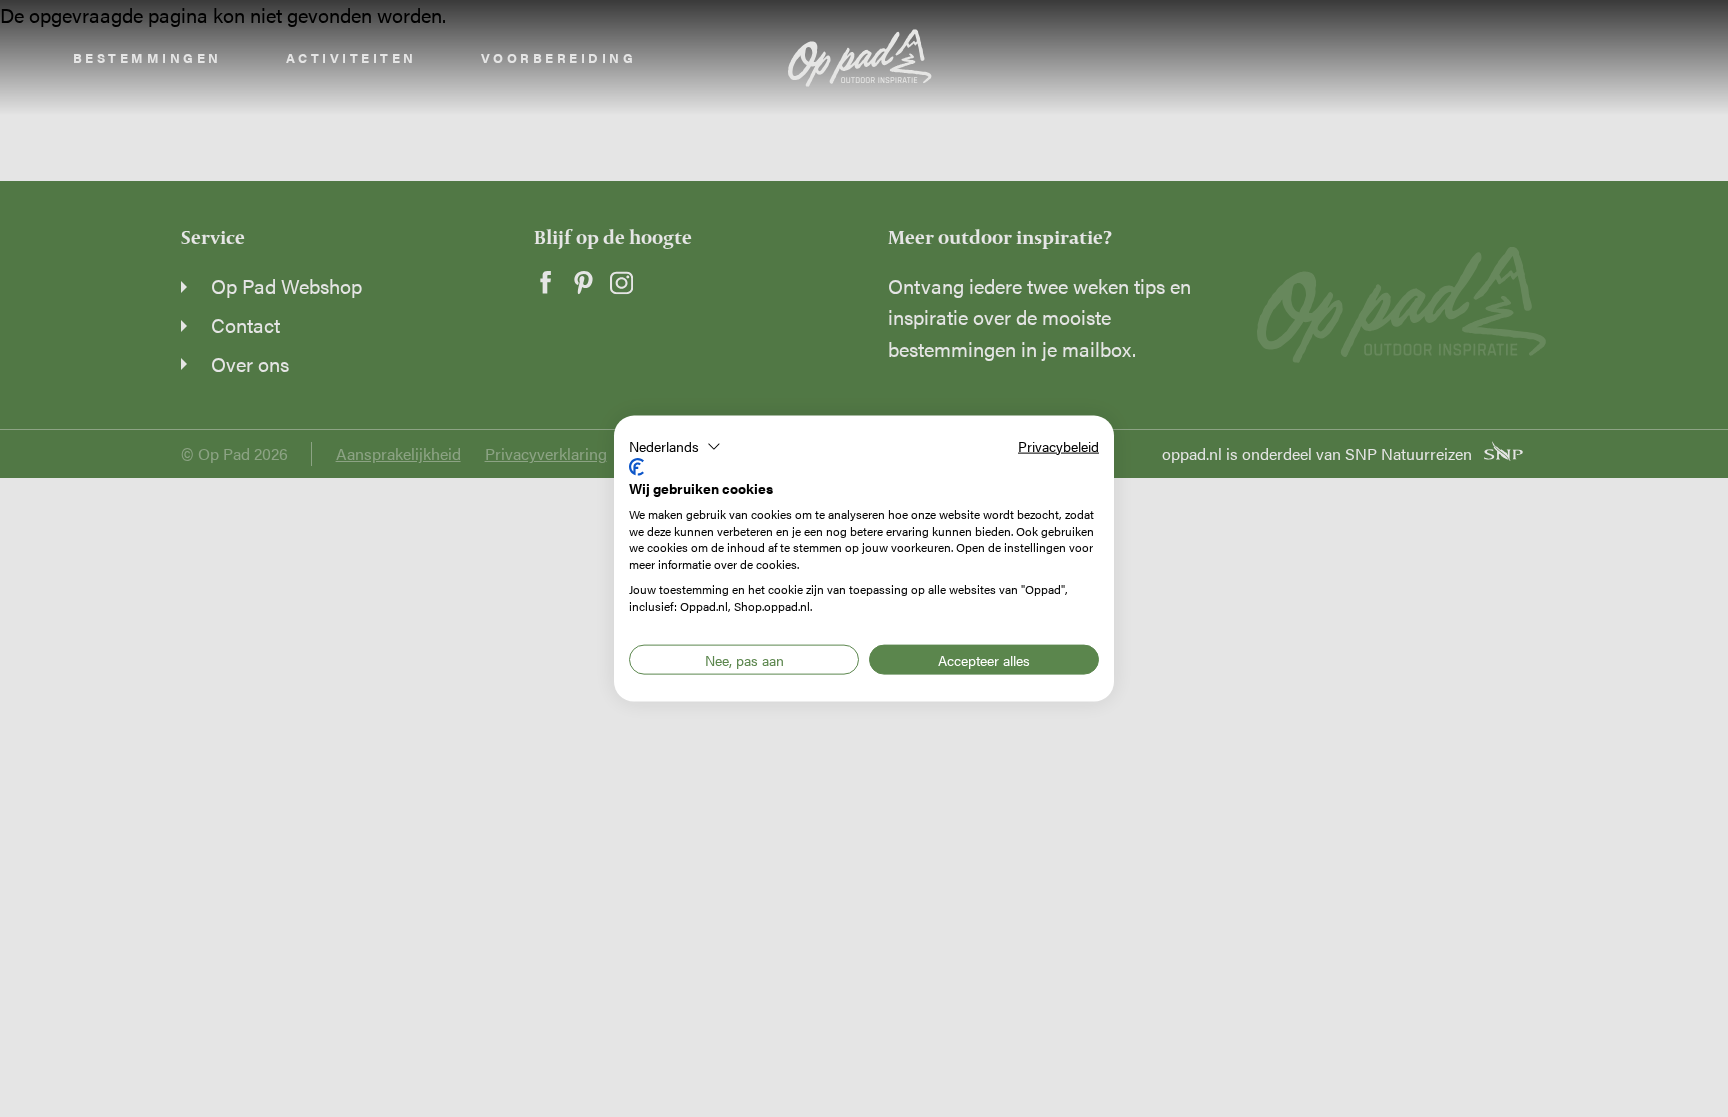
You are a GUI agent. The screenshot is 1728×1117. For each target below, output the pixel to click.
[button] (675, 446)
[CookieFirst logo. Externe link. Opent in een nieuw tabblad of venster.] (636, 467)
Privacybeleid (1058, 445)
